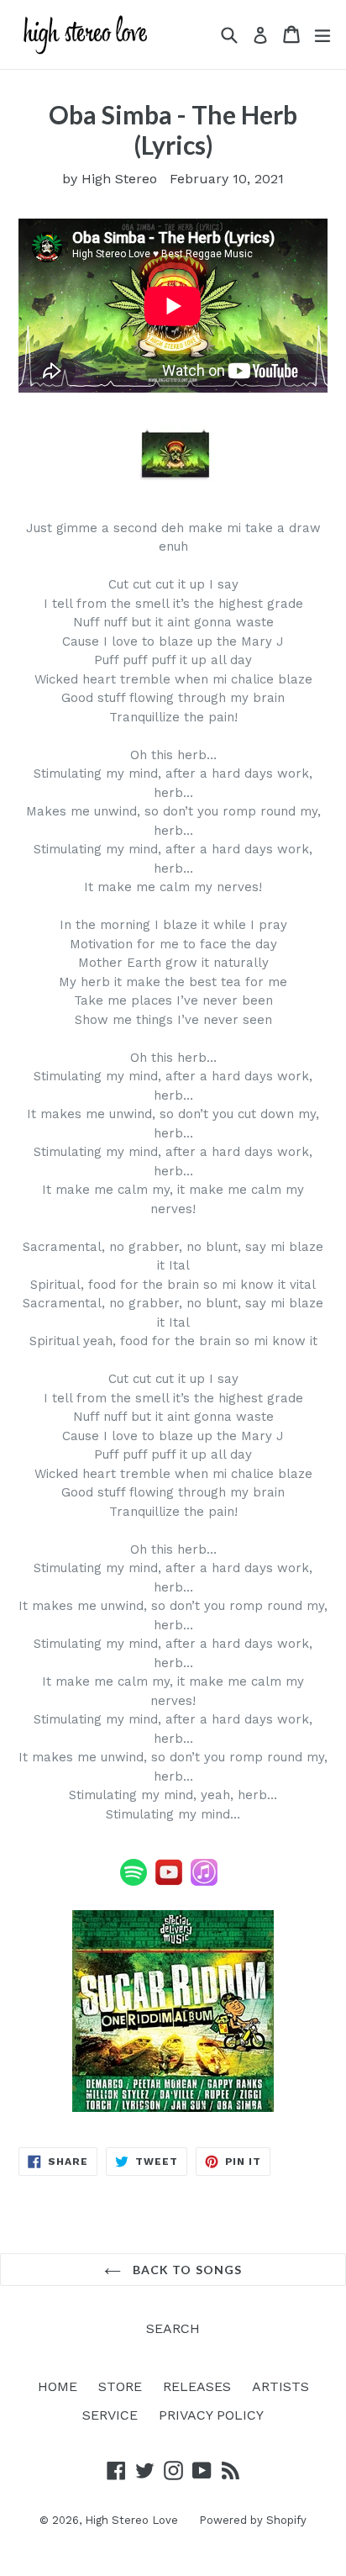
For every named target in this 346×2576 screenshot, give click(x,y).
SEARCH (173, 2328)
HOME (58, 2386)
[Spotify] (134, 1882)
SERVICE (110, 2415)
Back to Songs (186, 2270)
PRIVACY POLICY (211, 2415)
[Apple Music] (204, 1882)
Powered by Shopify (253, 2520)
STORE (120, 2386)
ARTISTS (280, 2386)
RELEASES (197, 2386)
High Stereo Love (131, 2520)
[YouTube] (169, 1882)
